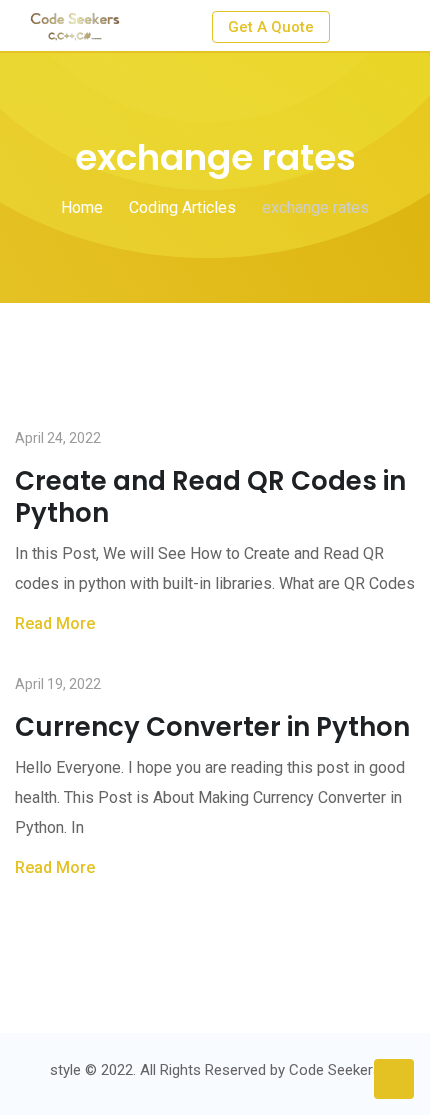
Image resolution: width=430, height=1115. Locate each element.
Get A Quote (271, 27)
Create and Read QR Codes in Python (210, 497)
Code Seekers (335, 1070)
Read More (55, 623)
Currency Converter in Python (212, 727)
